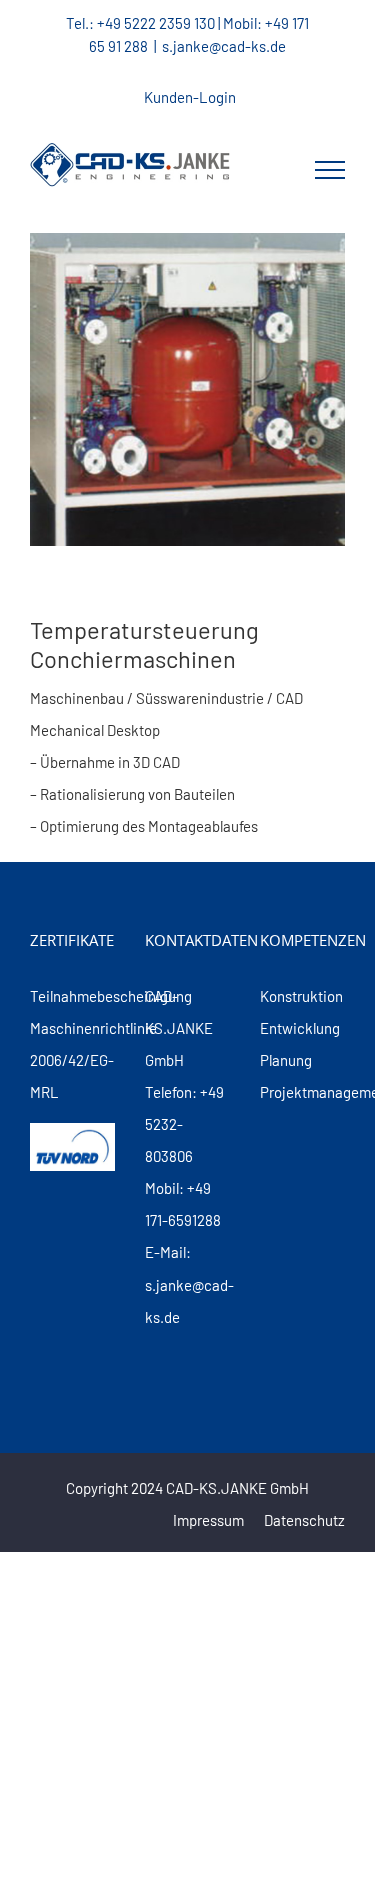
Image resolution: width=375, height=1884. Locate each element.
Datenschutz (304, 1520)
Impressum (208, 1520)
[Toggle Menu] (330, 170)
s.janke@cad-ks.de (224, 46)
